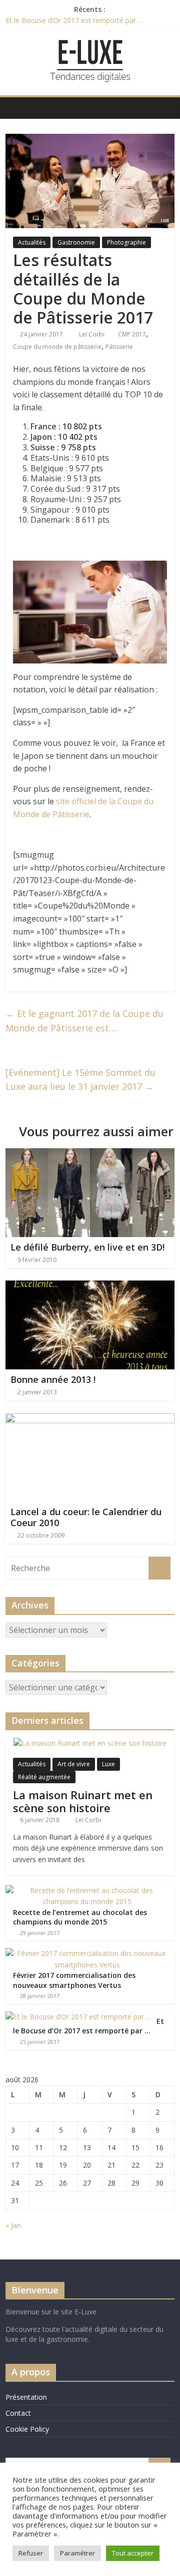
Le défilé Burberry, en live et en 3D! (87, 1247)
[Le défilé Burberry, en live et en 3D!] (90, 1154)
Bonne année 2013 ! (53, 1379)
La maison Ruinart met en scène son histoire (83, 1801)
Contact (18, 2413)
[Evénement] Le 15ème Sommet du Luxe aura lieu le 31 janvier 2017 (80, 1080)
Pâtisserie (119, 347)
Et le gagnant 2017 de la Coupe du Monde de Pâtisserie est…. (84, 1021)
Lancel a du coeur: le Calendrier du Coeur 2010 (86, 1517)
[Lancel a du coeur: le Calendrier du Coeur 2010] (90, 1419)
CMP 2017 (132, 334)
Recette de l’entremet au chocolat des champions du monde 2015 (80, 1917)
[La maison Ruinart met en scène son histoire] (90, 1743)
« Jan (13, 2225)
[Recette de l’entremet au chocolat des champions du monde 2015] (87, 1890)
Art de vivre (74, 1764)
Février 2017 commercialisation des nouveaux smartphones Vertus (74, 1980)
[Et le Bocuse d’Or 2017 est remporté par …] (78, 2017)
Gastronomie (76, 242)
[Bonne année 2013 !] (90, 1287)
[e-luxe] (16, 108)
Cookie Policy (27, 2429)
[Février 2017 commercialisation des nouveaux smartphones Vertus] (87, 1953)
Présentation (26, 2397)
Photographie (126, 242)
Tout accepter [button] (133, 2553)
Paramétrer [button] (77, 2553)
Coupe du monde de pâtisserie (57, 347)
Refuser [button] (31, 2553)
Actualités (32, 242)
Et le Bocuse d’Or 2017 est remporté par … (74, 20)
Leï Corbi (92, 334)
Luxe (108, 1764)
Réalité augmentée (44, 1777)
